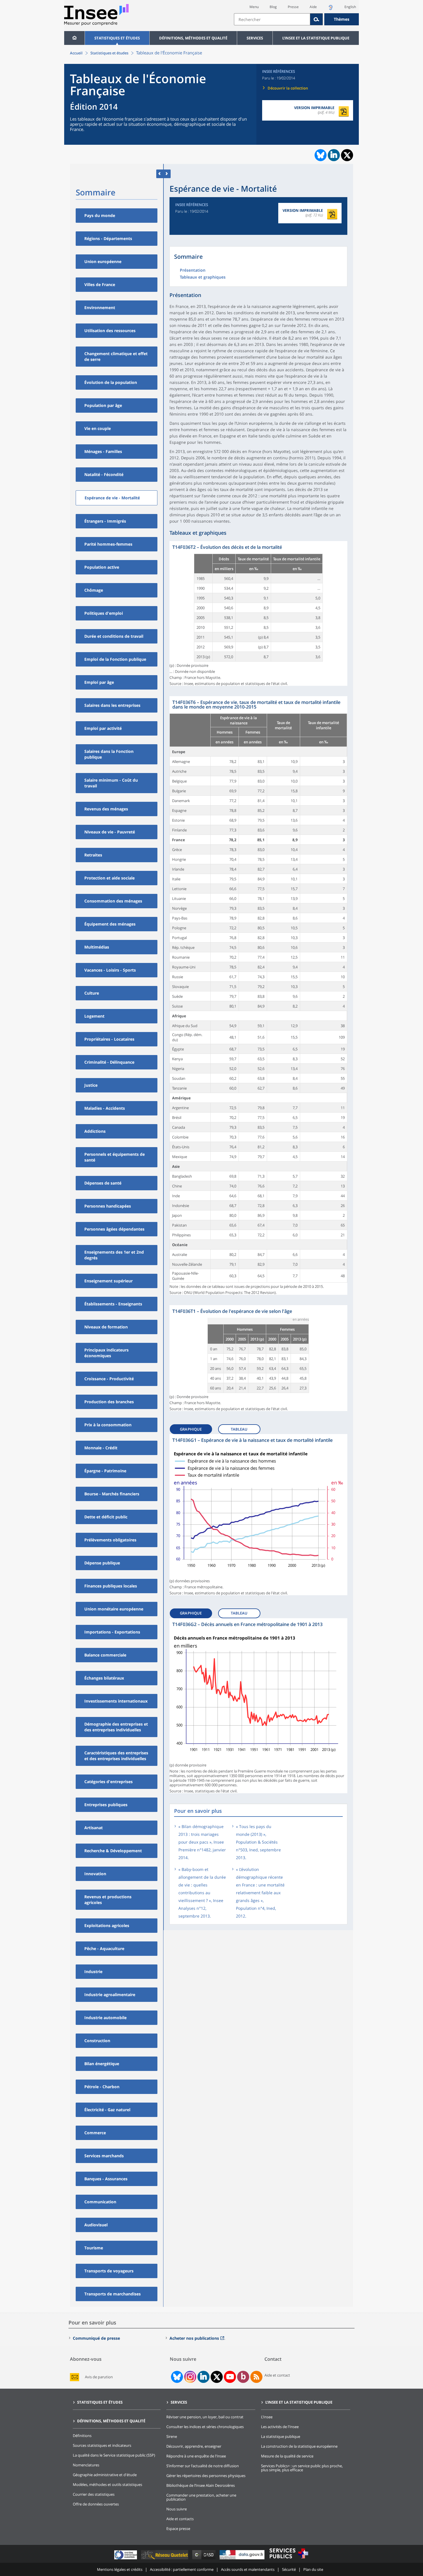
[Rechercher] (317, 19)
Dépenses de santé (103, 1183)
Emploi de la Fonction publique (115, 659)
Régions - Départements (108, 238)
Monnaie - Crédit (101, 1448)
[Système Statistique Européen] (126, 2559)
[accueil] (74, 38)
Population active (102, 567)
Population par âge (103, 405)
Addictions (95, 1131)
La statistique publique (281, 2436)
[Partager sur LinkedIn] (334, 155)
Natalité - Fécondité (104, 474)
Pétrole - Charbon (102, 2087)
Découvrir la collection (288, 88)
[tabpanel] (258, 613)
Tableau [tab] (239, 1429)
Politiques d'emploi (104, 613)
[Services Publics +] (289, 2559)
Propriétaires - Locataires (109, 1039)
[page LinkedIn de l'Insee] (203, 2377)
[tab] (193, 1428)
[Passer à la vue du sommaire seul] (167, 174)
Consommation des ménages (113, 901)
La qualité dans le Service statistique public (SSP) (114, 2455)
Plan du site (313, 2569)
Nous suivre (177, 2509)
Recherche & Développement (113, 1851)
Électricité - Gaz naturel (107, 2110)
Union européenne (103, 261)
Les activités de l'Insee (280, 2427)
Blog (273, 7)
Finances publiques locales (111, 1586)
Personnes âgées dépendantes (114, 1229)
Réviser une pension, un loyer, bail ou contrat (205, 2417)
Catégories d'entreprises (108, 1782)
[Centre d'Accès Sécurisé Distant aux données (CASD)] (204, 2559)
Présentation (193, 271)
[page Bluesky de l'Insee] (176, 2377)
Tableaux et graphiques (203, 277)
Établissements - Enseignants (113, 1304)
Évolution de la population (111, 382)
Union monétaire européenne (114, 1609)
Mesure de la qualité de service (287, 2456)
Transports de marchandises (113, 2294)
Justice (91, 1085)
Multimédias (97, 947)
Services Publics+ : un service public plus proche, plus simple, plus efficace (302, 2468)
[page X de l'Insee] (217, 2377)
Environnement (100, 308)
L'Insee (267, 2417)
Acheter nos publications (194, 2338)
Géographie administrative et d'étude (105, 2475)
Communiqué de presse (96, 2338)
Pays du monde (100, 215)
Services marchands (104, 2156)
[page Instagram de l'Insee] (190, 2377)
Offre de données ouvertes (96, 2504)
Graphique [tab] (191, 1429)
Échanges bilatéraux (104, 1678)
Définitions (82, 2436)
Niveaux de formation (106, 1327)
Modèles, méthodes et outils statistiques (107, 2484)
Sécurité (289, 2569)
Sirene (172, 2436)
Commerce (95, 2133)
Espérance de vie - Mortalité (112, 498)
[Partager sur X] (347, 155)
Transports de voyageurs (109, 2271)
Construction (97, 2041)
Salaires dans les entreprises (112, 705)
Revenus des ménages (106, 809)
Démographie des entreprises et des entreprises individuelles (116, 1727)
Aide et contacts (180, 2519)
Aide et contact (277, 2375)
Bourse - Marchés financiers (112, 1494)
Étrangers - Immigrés (105, 521)
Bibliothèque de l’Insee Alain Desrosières (201, 2485)
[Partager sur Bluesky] (320, 155)
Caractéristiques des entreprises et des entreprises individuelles (116, 1756)
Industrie (93, 1971)
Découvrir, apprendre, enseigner (194, 2446)
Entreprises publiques (106, 1805)
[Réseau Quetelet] (165, 2559)
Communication (100, 2202)
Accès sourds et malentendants (248, 2569)
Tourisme (94, 2248)
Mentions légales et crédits (120, 2569)
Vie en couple (98, 428)
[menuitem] (74, 38)
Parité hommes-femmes (108, 544)
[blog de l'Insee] (243, 2377)
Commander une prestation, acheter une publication (201, 2497)
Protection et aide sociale (109, 878)
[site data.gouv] (243, 2559)
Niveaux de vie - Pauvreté (110, 832)
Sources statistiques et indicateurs (102, 2445)
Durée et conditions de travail (114, 636)
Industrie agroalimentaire (110, 1995)
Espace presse (178, 2529)
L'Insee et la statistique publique (316, 38)
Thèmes (342, 19)
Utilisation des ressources (110, 331)
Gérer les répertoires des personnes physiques (206, 2476)
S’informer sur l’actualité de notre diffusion (203, 2466)
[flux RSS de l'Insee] (256, 2377)
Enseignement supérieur (108, 1281)
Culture (92, 993)
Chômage (94, 590)
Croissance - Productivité (109, 1379)
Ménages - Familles (103, 451)
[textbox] (272, 19)
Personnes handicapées (108, 1206)
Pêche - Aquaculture (104, 1948)
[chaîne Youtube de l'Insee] (230, 2377)
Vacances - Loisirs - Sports (110, 970)
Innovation (95, 1874)
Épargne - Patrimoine (105, 1471)
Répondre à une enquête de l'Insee (196, 2456)
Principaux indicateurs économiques (106, 1353)
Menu (254, 7)
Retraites (93, 855)
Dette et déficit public (106, 1517)
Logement (94, 1016)
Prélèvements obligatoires (110, 1540)
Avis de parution (99, 2377)
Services (255, 38)
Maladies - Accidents (105, 1108)
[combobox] (296, 19)
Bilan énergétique (102, 2064)
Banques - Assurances (106, 2179)
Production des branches (109, 1402)
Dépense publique (102, 1563)
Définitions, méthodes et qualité (193, 38)
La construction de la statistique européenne (299, 2446)
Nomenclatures (86, 2465)
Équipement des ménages (110, 924)
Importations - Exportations (112, 1632)
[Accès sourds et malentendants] (331, 9)
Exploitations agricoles (107, 1925)
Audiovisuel (96, 2225)
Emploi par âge (99, 682)
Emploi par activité (103, 728)
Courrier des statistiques (94, 2494)
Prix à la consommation (108, 1425)
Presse (293, 7)
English (350, 7)
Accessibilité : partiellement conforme (182, 2569)
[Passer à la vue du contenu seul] (160, 174)
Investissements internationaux (116, 1701)
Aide (313, 7)
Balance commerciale (105, 1655)
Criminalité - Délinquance (109, 1062)
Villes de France (100, 284)
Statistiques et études (117, 38)
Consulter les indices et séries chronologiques (205, 2427)
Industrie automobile (105, 2018)
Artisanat (94, 1828)
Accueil (76, 53)
